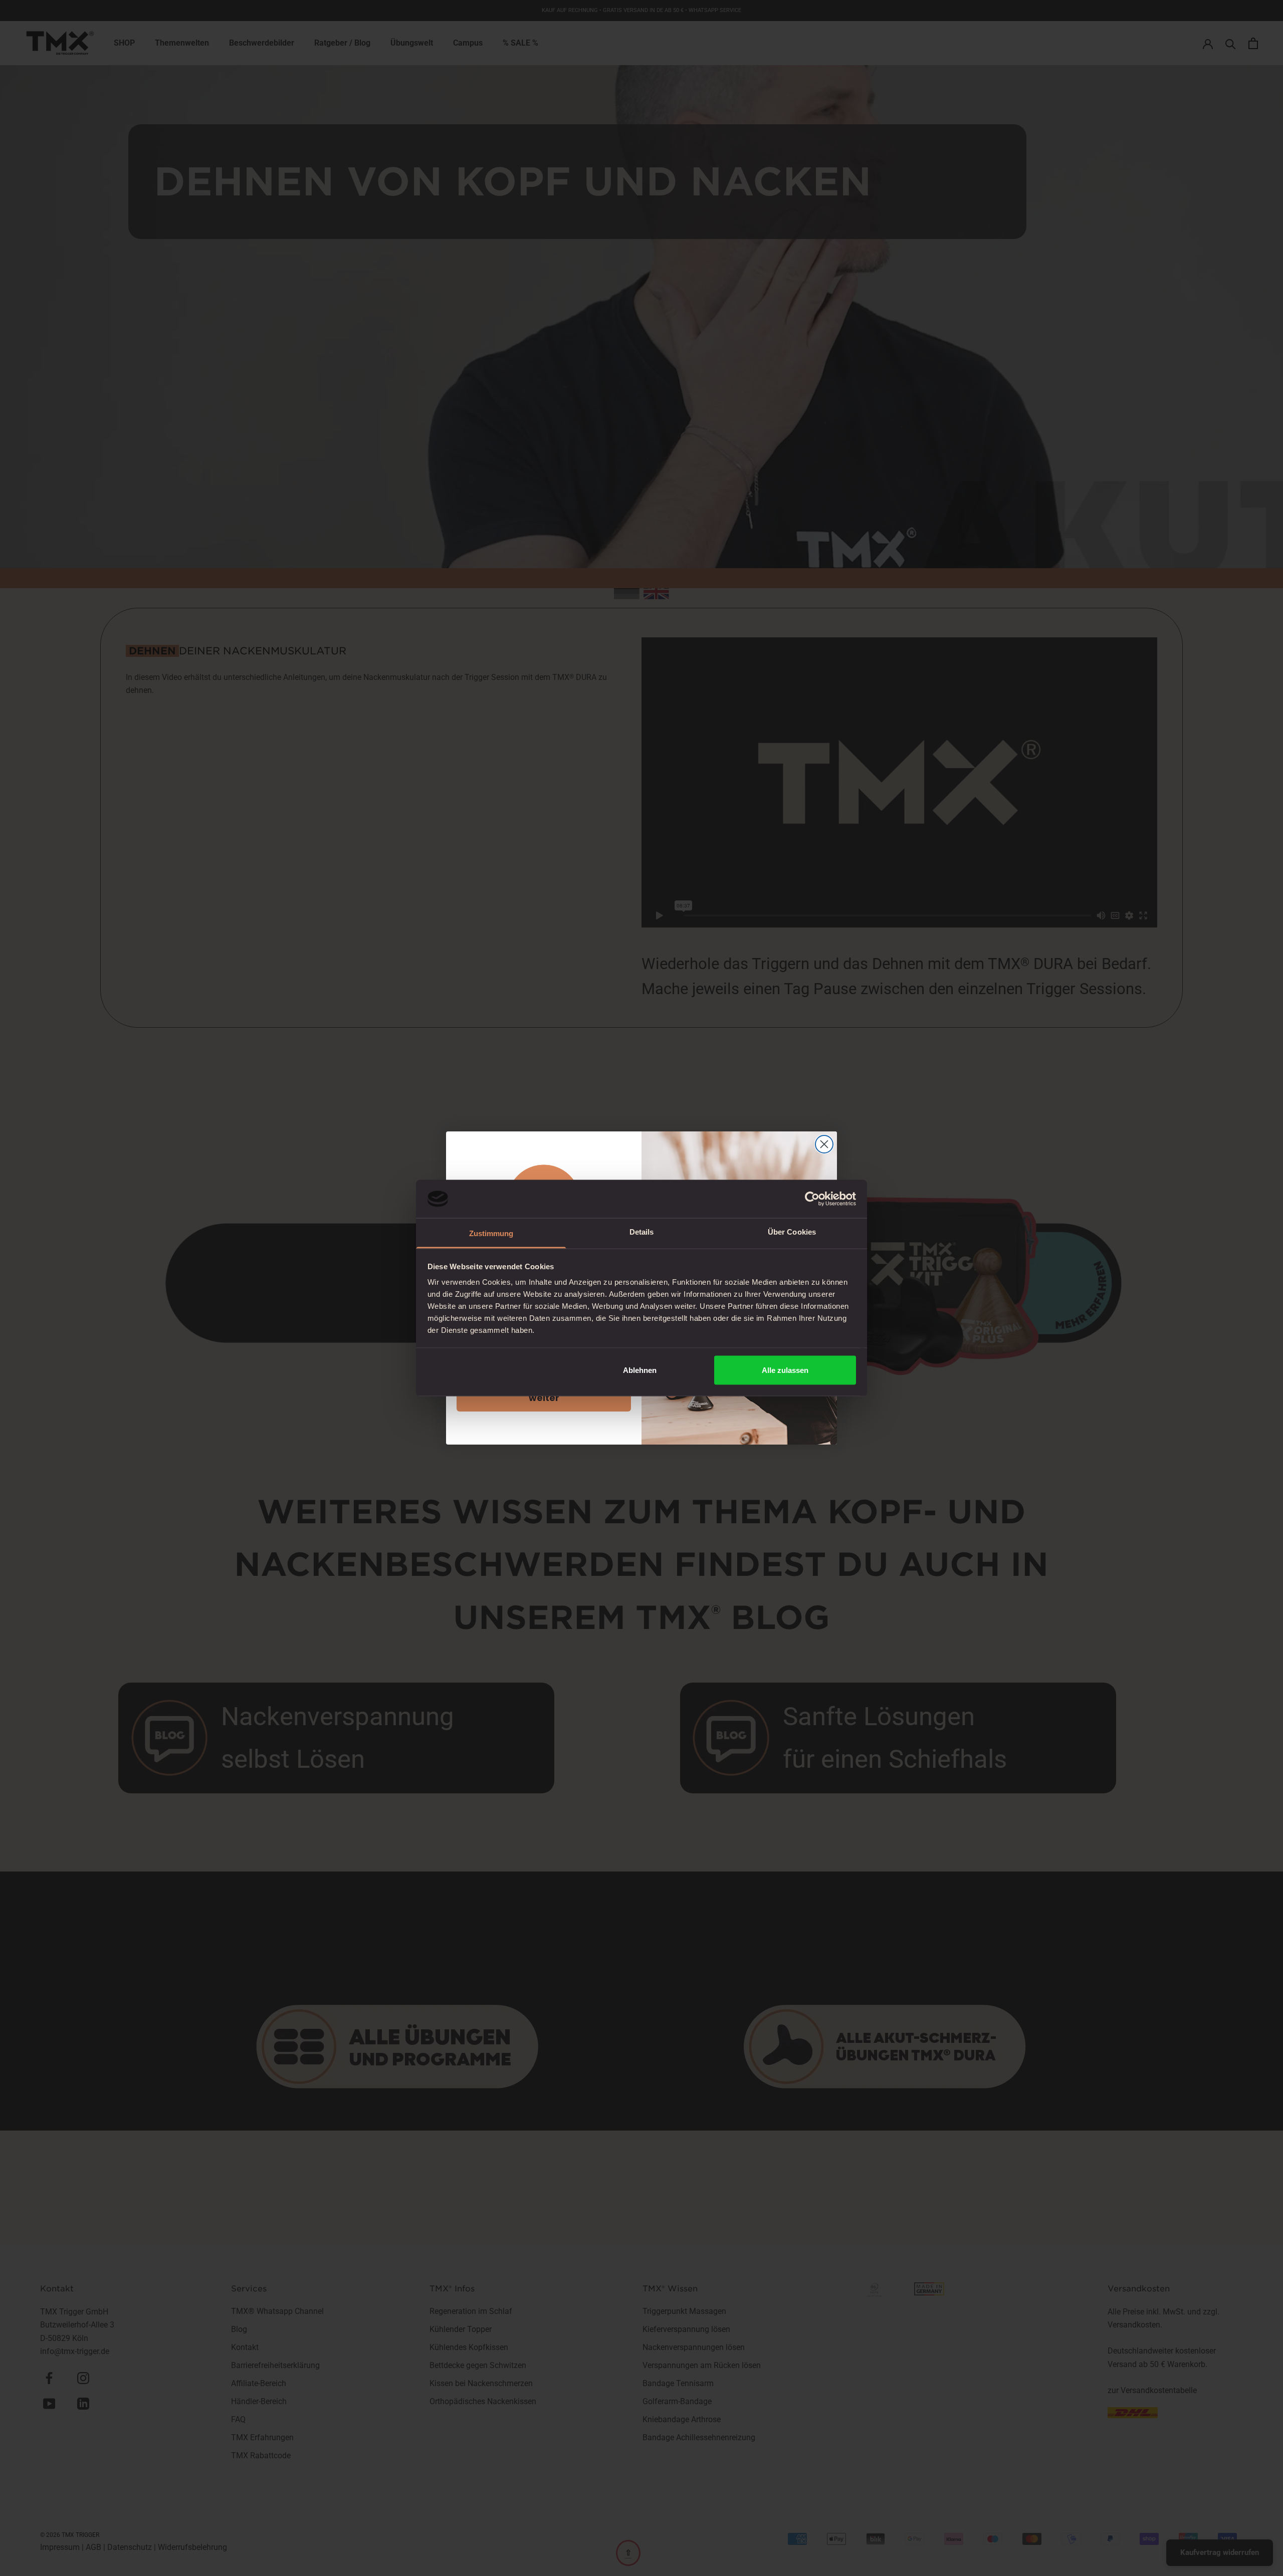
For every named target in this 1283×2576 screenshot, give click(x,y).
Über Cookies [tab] (792, 1232)
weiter (544, 1398)
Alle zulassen (785, 1370)
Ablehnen (640, 1370)
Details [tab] (642, 1232)
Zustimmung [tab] (491, 1233)
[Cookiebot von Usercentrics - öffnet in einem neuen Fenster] (812, 1199)
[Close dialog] (824, 1144)
